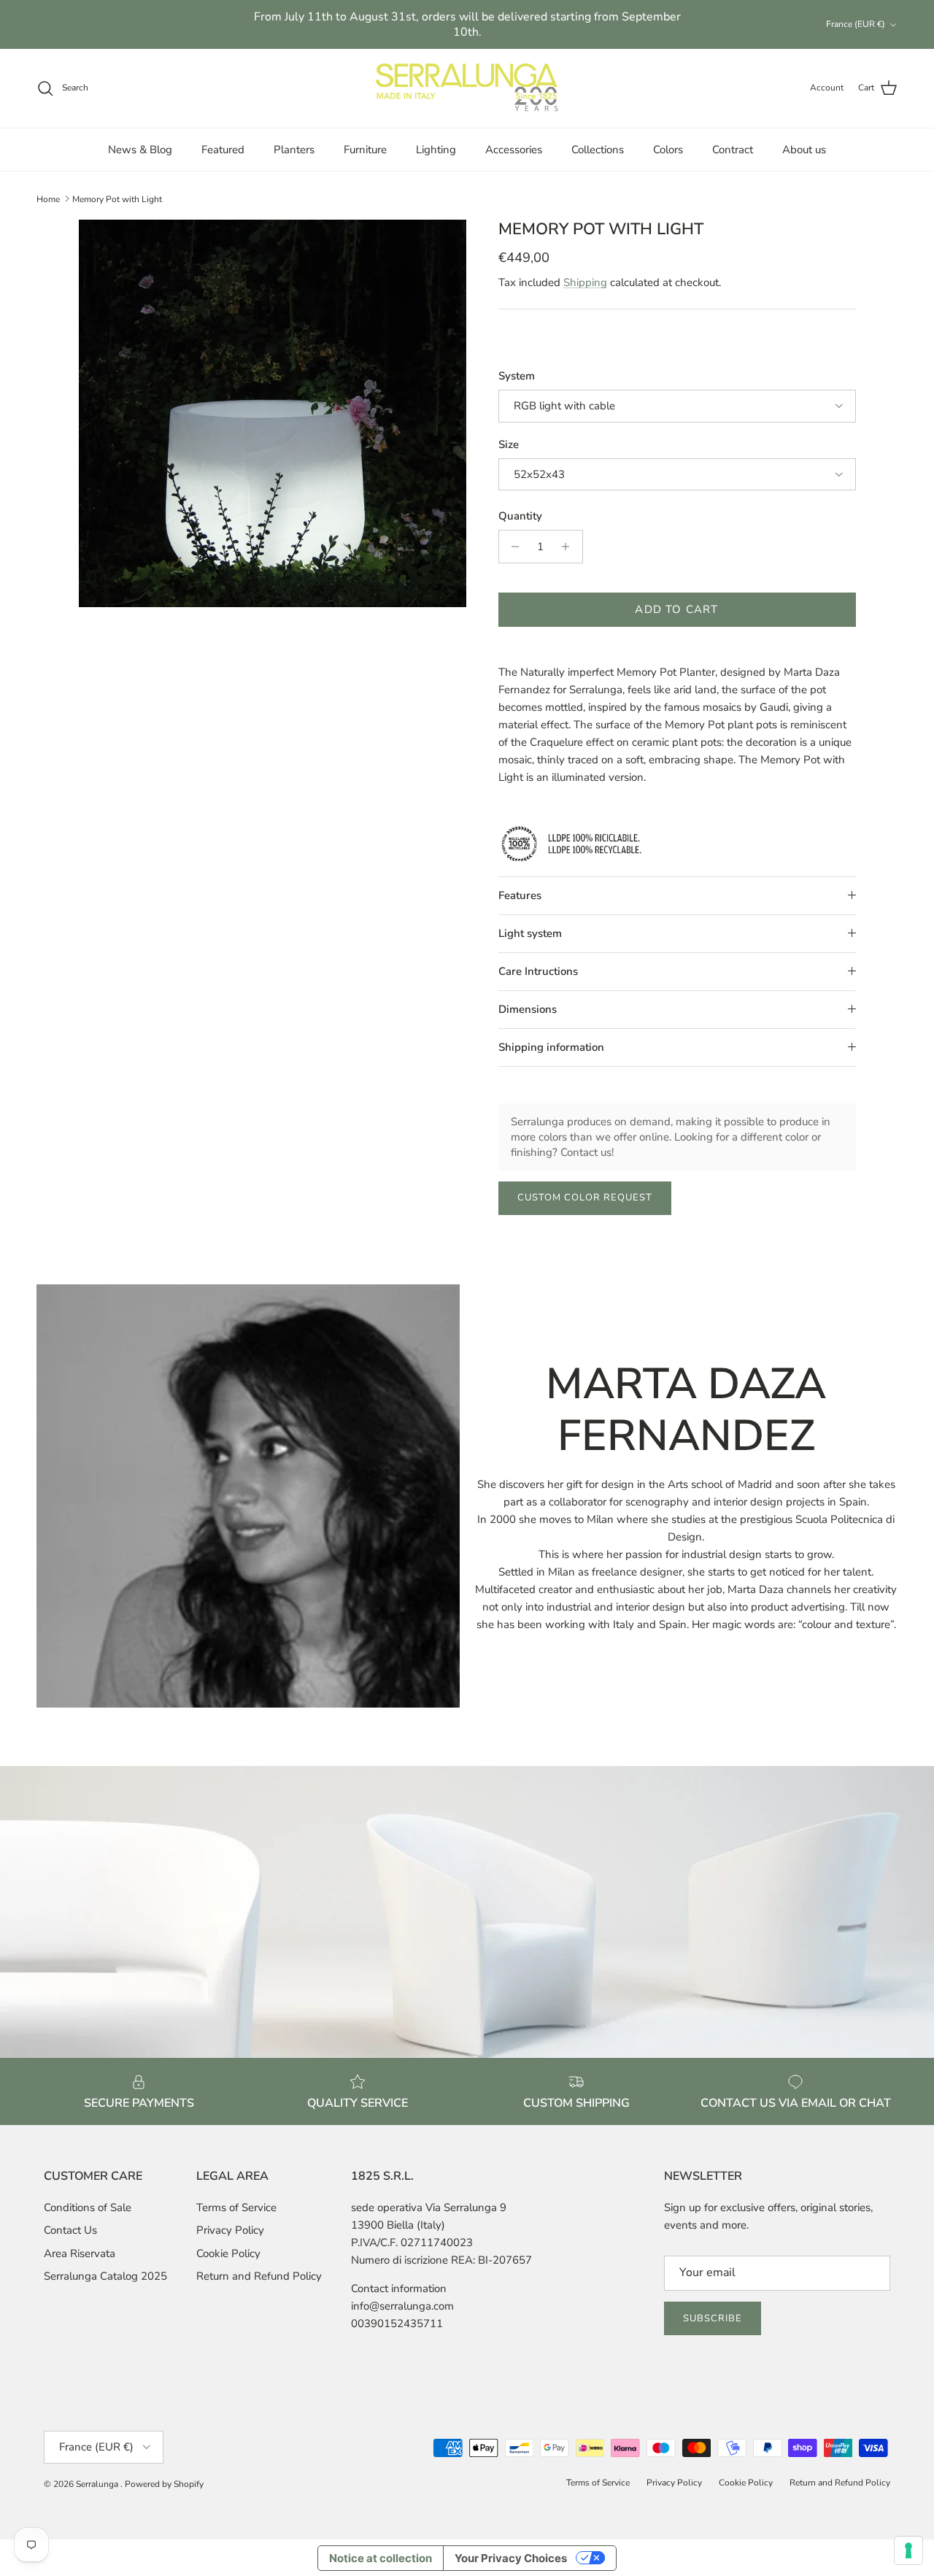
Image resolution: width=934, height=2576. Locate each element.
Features (520, 895)
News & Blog (140, 150)
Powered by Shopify (164, 2484)
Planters (294, 150)
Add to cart (676, 609)
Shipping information (551, 1047)
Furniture (365, 150)
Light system (530, 933)
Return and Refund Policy (259, 2276)
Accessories (514, 150)
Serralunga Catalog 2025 (105, 2276)
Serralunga (98, 2484)
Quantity (520, 516)
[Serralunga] (467, 88)
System (517, 376)
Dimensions (528, 1009)
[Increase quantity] (570, 547)
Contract (733, 150)
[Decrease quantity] (512, 547)
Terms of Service (236, 2207)
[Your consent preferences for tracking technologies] (908, 2550)
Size (509, 444)
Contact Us (70, 2230)
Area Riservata (80, 2253)
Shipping (585, 282)
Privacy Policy (230, 2230)
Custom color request (585, 1198)
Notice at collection (381, 2558)
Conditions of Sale (88, 2207)
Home (48, 198)
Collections (598, 150)
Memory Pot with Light (117, 198)
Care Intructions (538, 971)
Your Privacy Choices (511, 2558)
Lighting (436, 150)
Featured (223, 150)
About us (804, 150)
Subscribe (713, 2318)
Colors (668, 150)
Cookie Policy (228, 2253)
